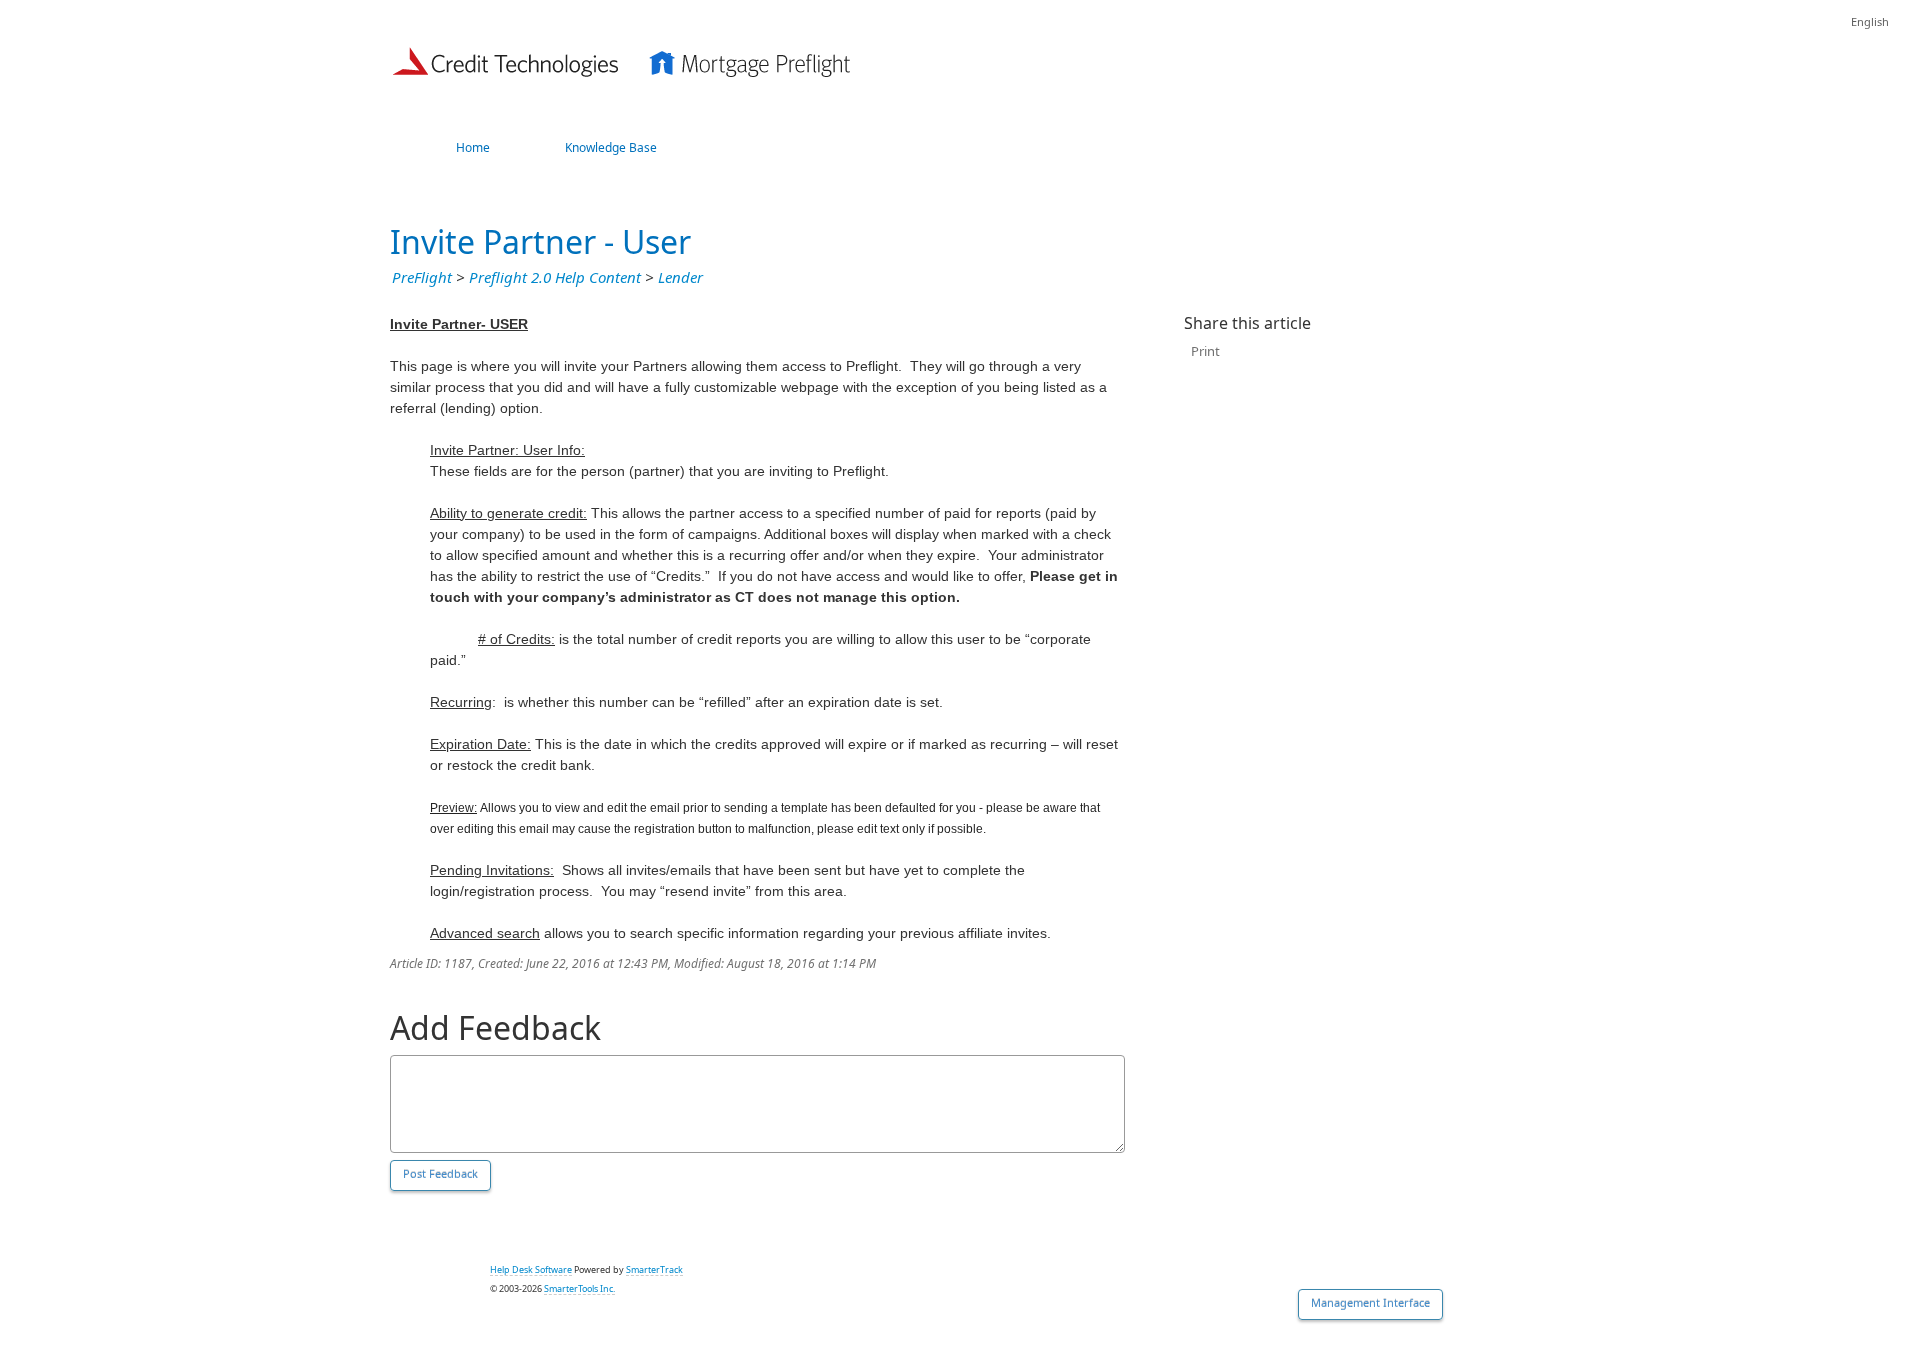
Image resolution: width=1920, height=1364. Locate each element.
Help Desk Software (531, 1270)
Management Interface (1370, 1303)
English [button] (1870, 22)
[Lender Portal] (622, 59)
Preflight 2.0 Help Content (555, 278)
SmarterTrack (654, 1270)
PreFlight (422, 278)
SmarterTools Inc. (579, 1289)
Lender (680, 278)
